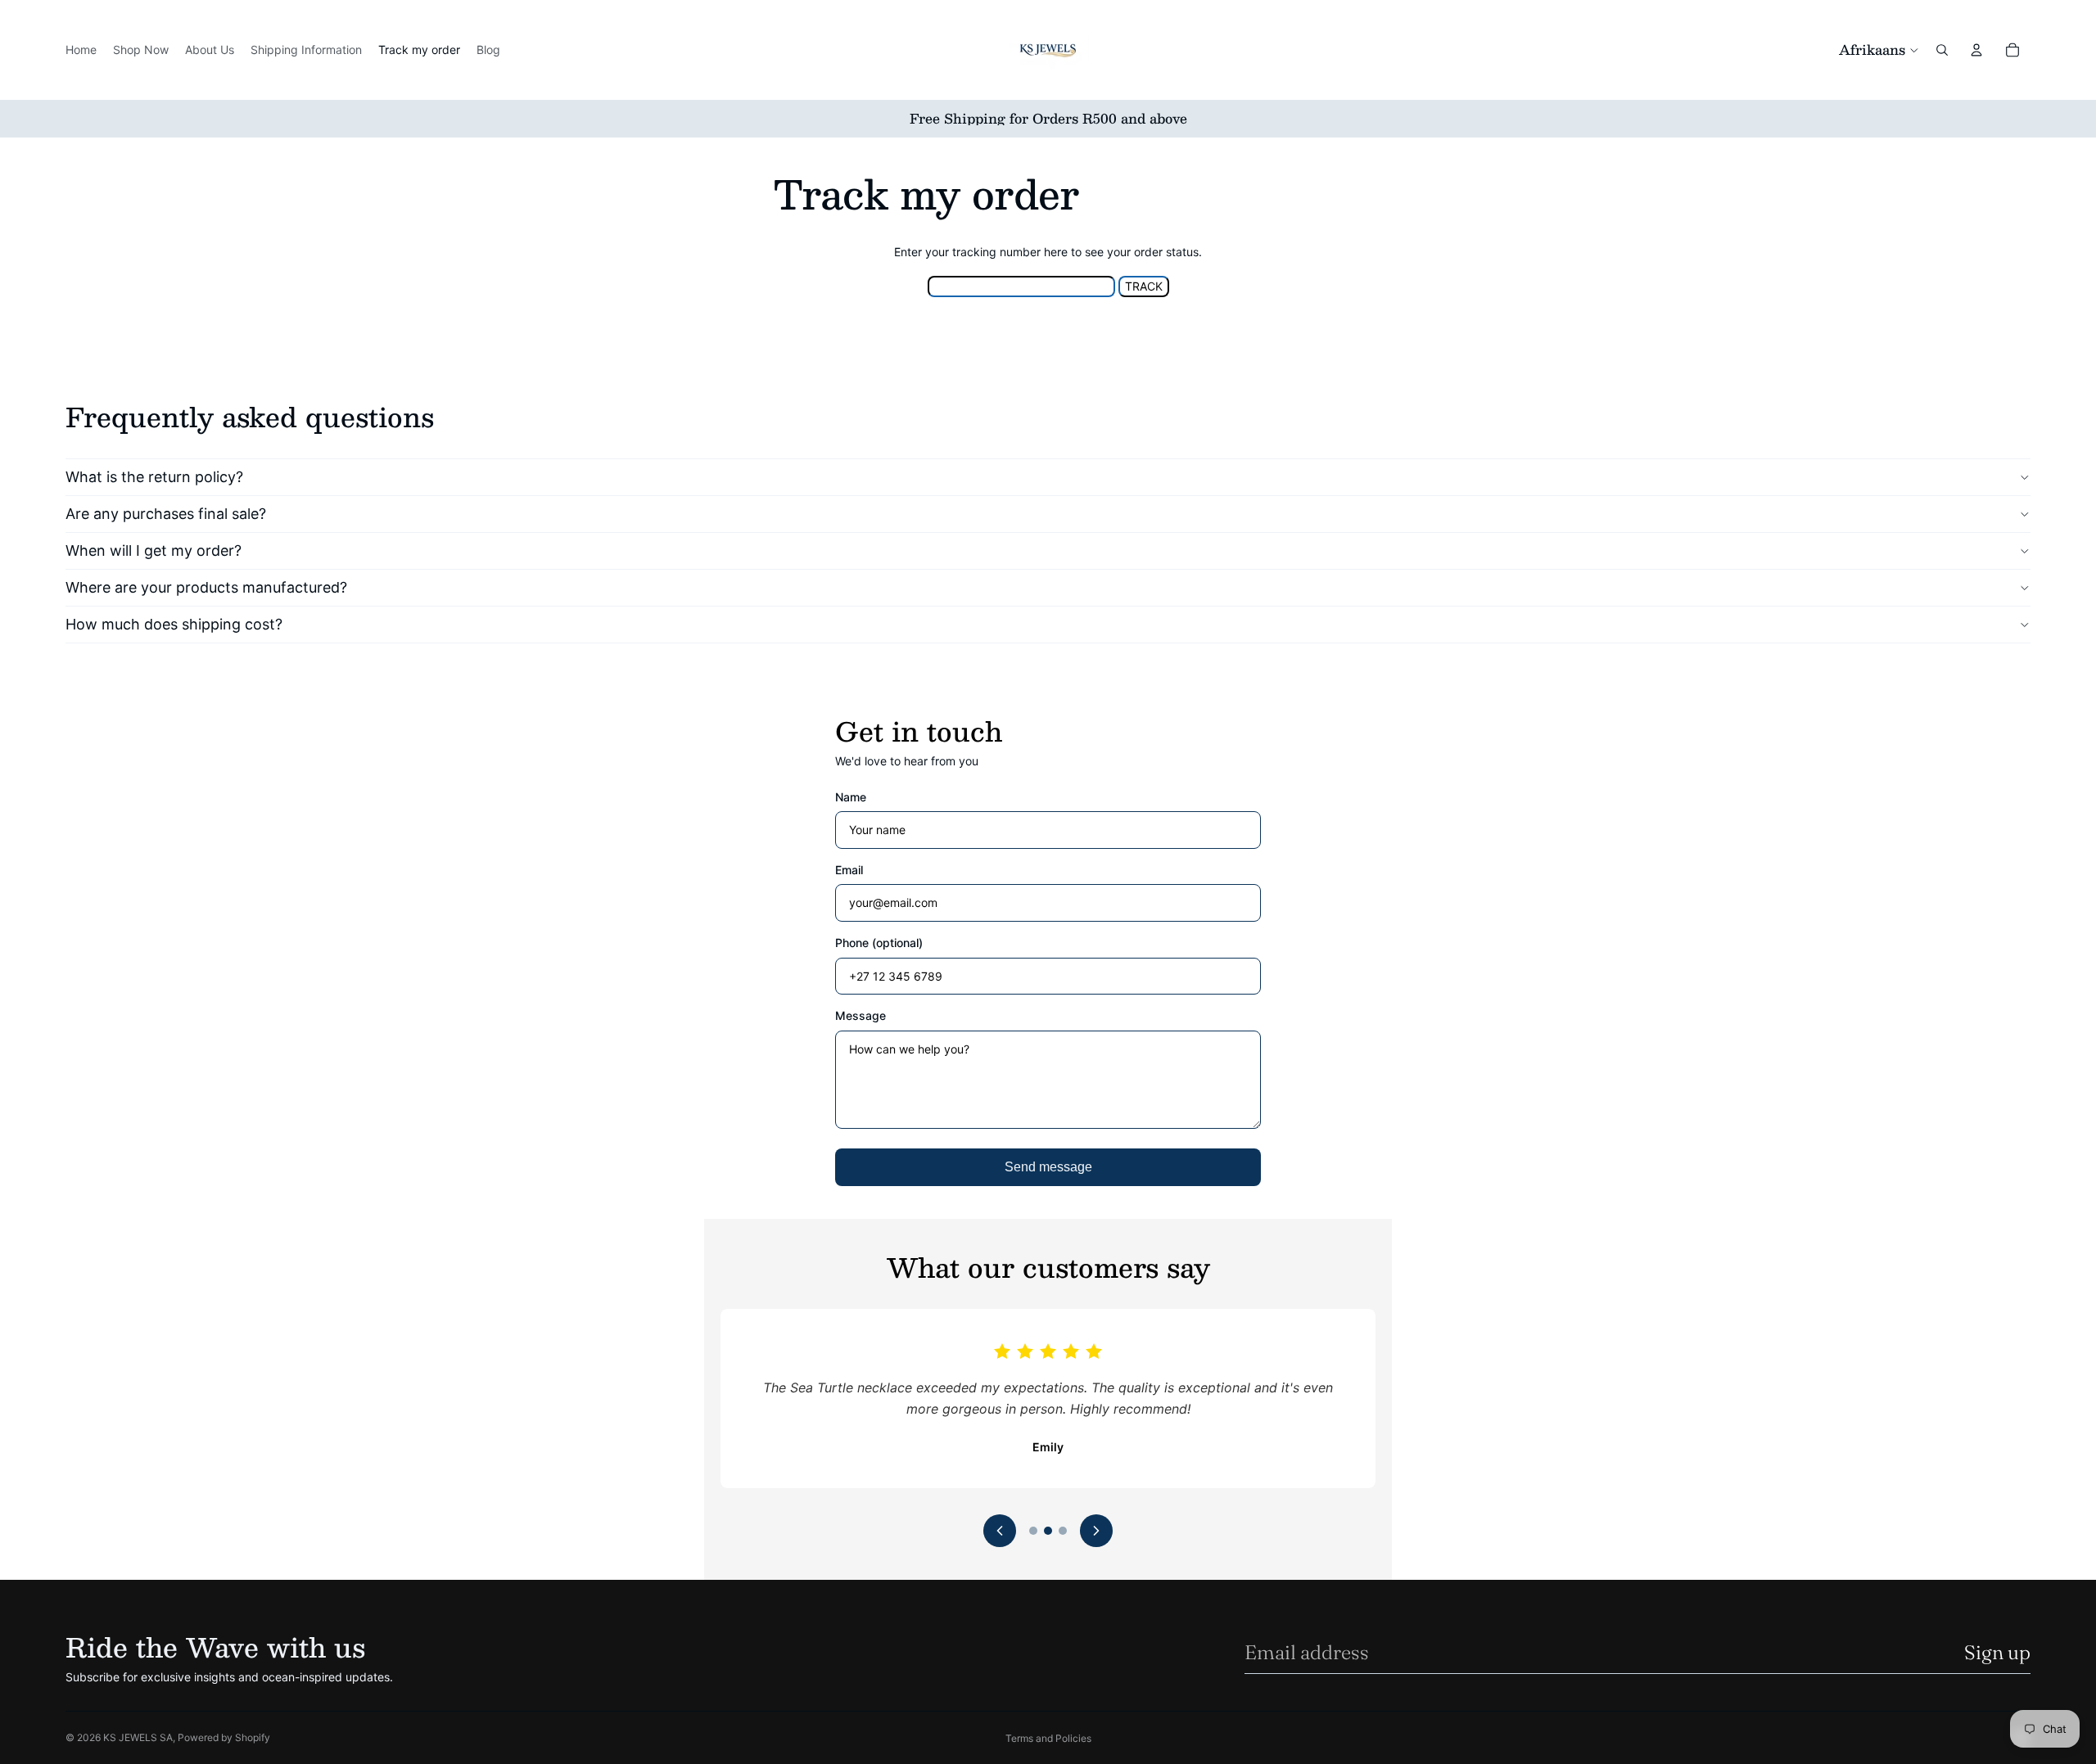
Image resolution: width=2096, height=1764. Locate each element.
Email (849, 870)
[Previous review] (1000, 1531)
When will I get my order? (154, 550)
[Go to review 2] (1048, 1531)
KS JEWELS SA (138, 1737)
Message (861, 1015)
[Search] (1942, 50)
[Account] (1976, 50)
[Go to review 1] (1033, 1531)
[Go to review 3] (1063, 1531)
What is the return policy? (154, 477)
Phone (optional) (879, 943)
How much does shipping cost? (174, 624)
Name (851, 797)
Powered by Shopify (224, 1737)
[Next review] (1096, 1531)
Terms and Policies (1048, 1738)
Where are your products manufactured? (206, 587)
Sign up (1997, 1652)
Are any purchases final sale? (166, 514)
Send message (1048, 1167)
